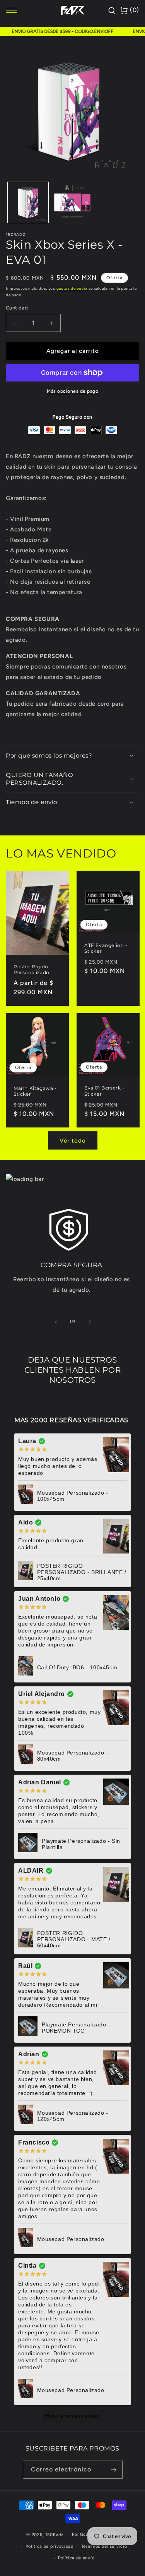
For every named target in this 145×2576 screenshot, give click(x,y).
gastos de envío (72, 288)
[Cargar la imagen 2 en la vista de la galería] (72, 202)
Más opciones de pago (72, 391)
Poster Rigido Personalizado (32, 969)
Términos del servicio (104, 2546)
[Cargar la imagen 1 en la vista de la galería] (28, 202)
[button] (72, 756)
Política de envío (76, 2558)
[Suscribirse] (114, 2470)
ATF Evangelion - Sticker (106, 948)
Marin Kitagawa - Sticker (35, 1091)
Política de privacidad (49, 2546)
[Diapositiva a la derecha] (90, 1322)
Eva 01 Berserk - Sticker (104, 1091)
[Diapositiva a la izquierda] (56, 1322)
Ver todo (73, 1141)
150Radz (54, 2535)
